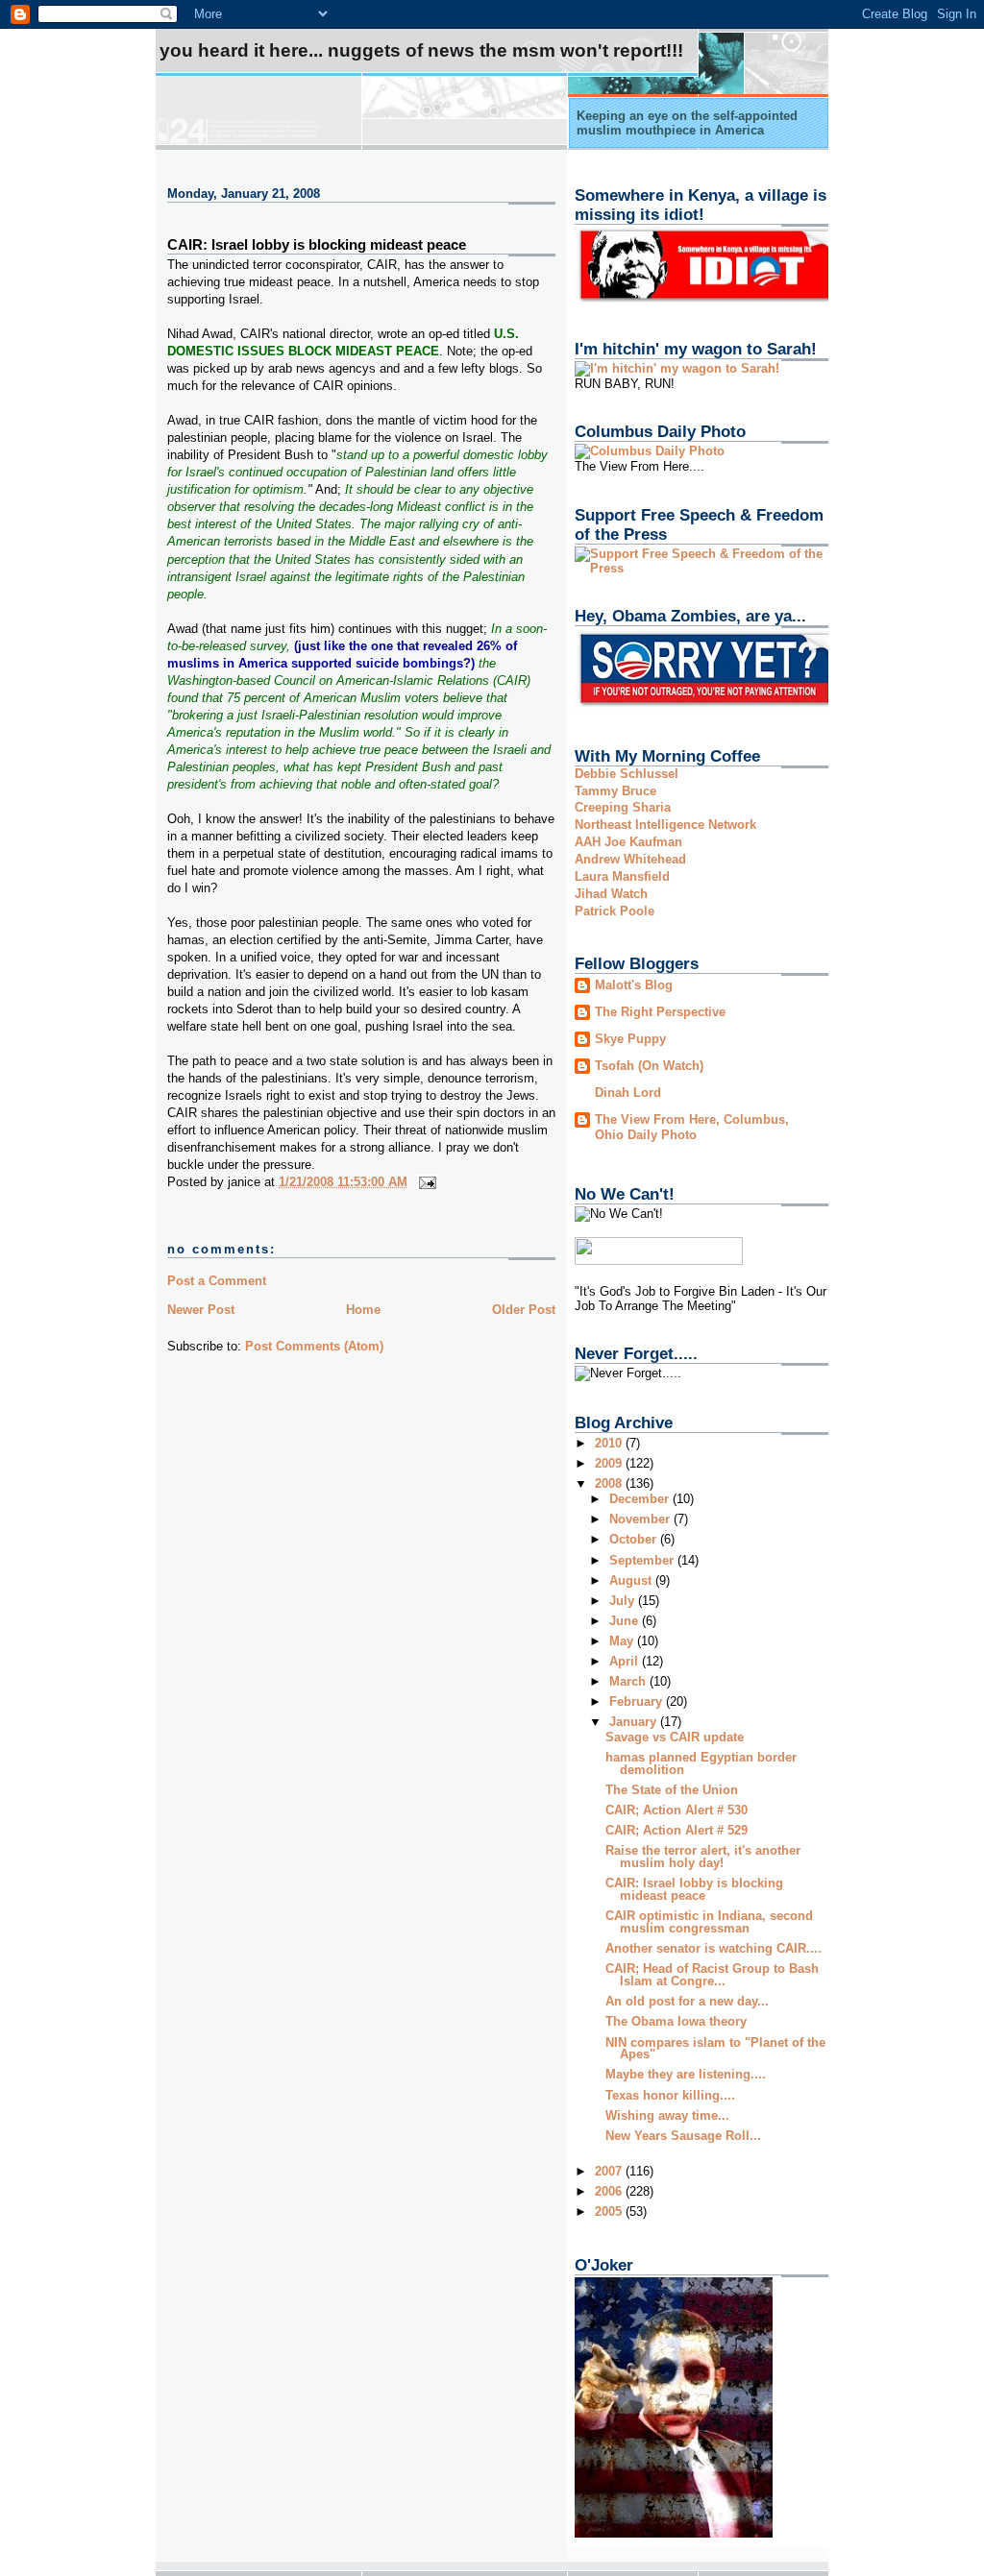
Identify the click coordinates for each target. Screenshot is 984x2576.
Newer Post (201, 1310)
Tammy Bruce (615, 791)
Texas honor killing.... (670, 2095)
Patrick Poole (615, 911)
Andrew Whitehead (630, 859)
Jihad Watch (611, 894)
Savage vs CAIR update (675, 1737)
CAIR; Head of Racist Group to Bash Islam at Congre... (712, 1975)
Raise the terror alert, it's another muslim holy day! (703, 1857)
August (632, 1580)
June (626, 1621)
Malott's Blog (634, 985)
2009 (610, 1463)
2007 (610, 2171)
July (624, 1601)
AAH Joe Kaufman (628, 842)
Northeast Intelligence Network (665, 825)
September (643, 1560)
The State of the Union (672, 1790)
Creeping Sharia (623, 807)
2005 (610, 2211)
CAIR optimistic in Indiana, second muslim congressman (709, 1922)
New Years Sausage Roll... (683, 2136)
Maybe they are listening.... (686, 2074)
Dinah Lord (628, 1093)
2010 (610, 1443)
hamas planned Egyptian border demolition (701, 1763)
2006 (610, 2191)
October (635, 1539)
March (629, 1681)
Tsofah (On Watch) (649, 1066)
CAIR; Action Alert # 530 (676, 1810)
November (641, 1519)
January (635, 1722)
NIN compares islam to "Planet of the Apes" (715, 2049)
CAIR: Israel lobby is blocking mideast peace (317, 244)
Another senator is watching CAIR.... (713, 1948)
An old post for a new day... (687, 2001)
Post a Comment (217, 1281)
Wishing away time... (667, 2115)
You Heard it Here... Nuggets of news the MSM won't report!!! (421, 50)
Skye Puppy (630, 1039)
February (638, 1701)
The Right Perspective (660, 1012)
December (641, 1499)
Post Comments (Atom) (314, 1346)
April (626, 1661)
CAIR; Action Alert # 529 (676, 1830)
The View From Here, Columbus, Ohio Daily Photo (692, 1127)
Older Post (524, 1310)
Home (363, 1310)
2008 (610, 1483)
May (623, 1641)
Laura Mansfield (622, 876)
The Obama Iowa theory (676, 2021)
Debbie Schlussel (627, 774)
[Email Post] (425, 1182)
